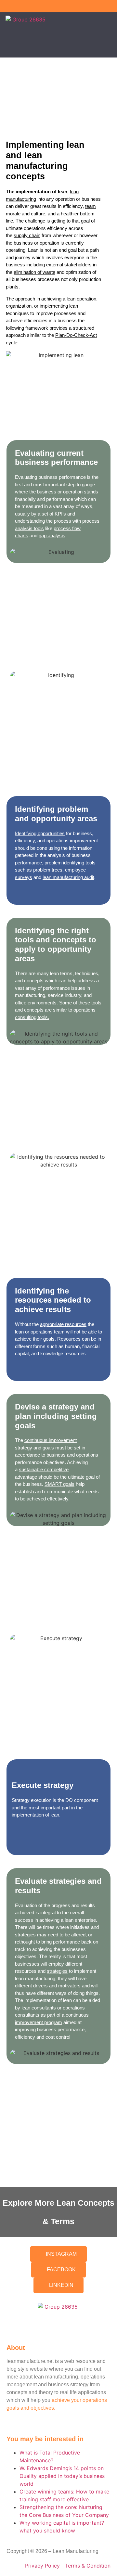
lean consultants (39, 2008)
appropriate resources (63, 1324)
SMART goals (59, 1484)
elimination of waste (34, 272)
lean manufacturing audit (68, 877)
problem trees (48, 870)
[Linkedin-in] (111, 6)
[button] (110, 33)
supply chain (27, 235)
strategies (57, 1971)
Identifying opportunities (40, 833)
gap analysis (52, 536)
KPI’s (60, 514)
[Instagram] (100, 6)
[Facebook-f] (89, 6)
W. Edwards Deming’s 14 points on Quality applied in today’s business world (62, 2476)
